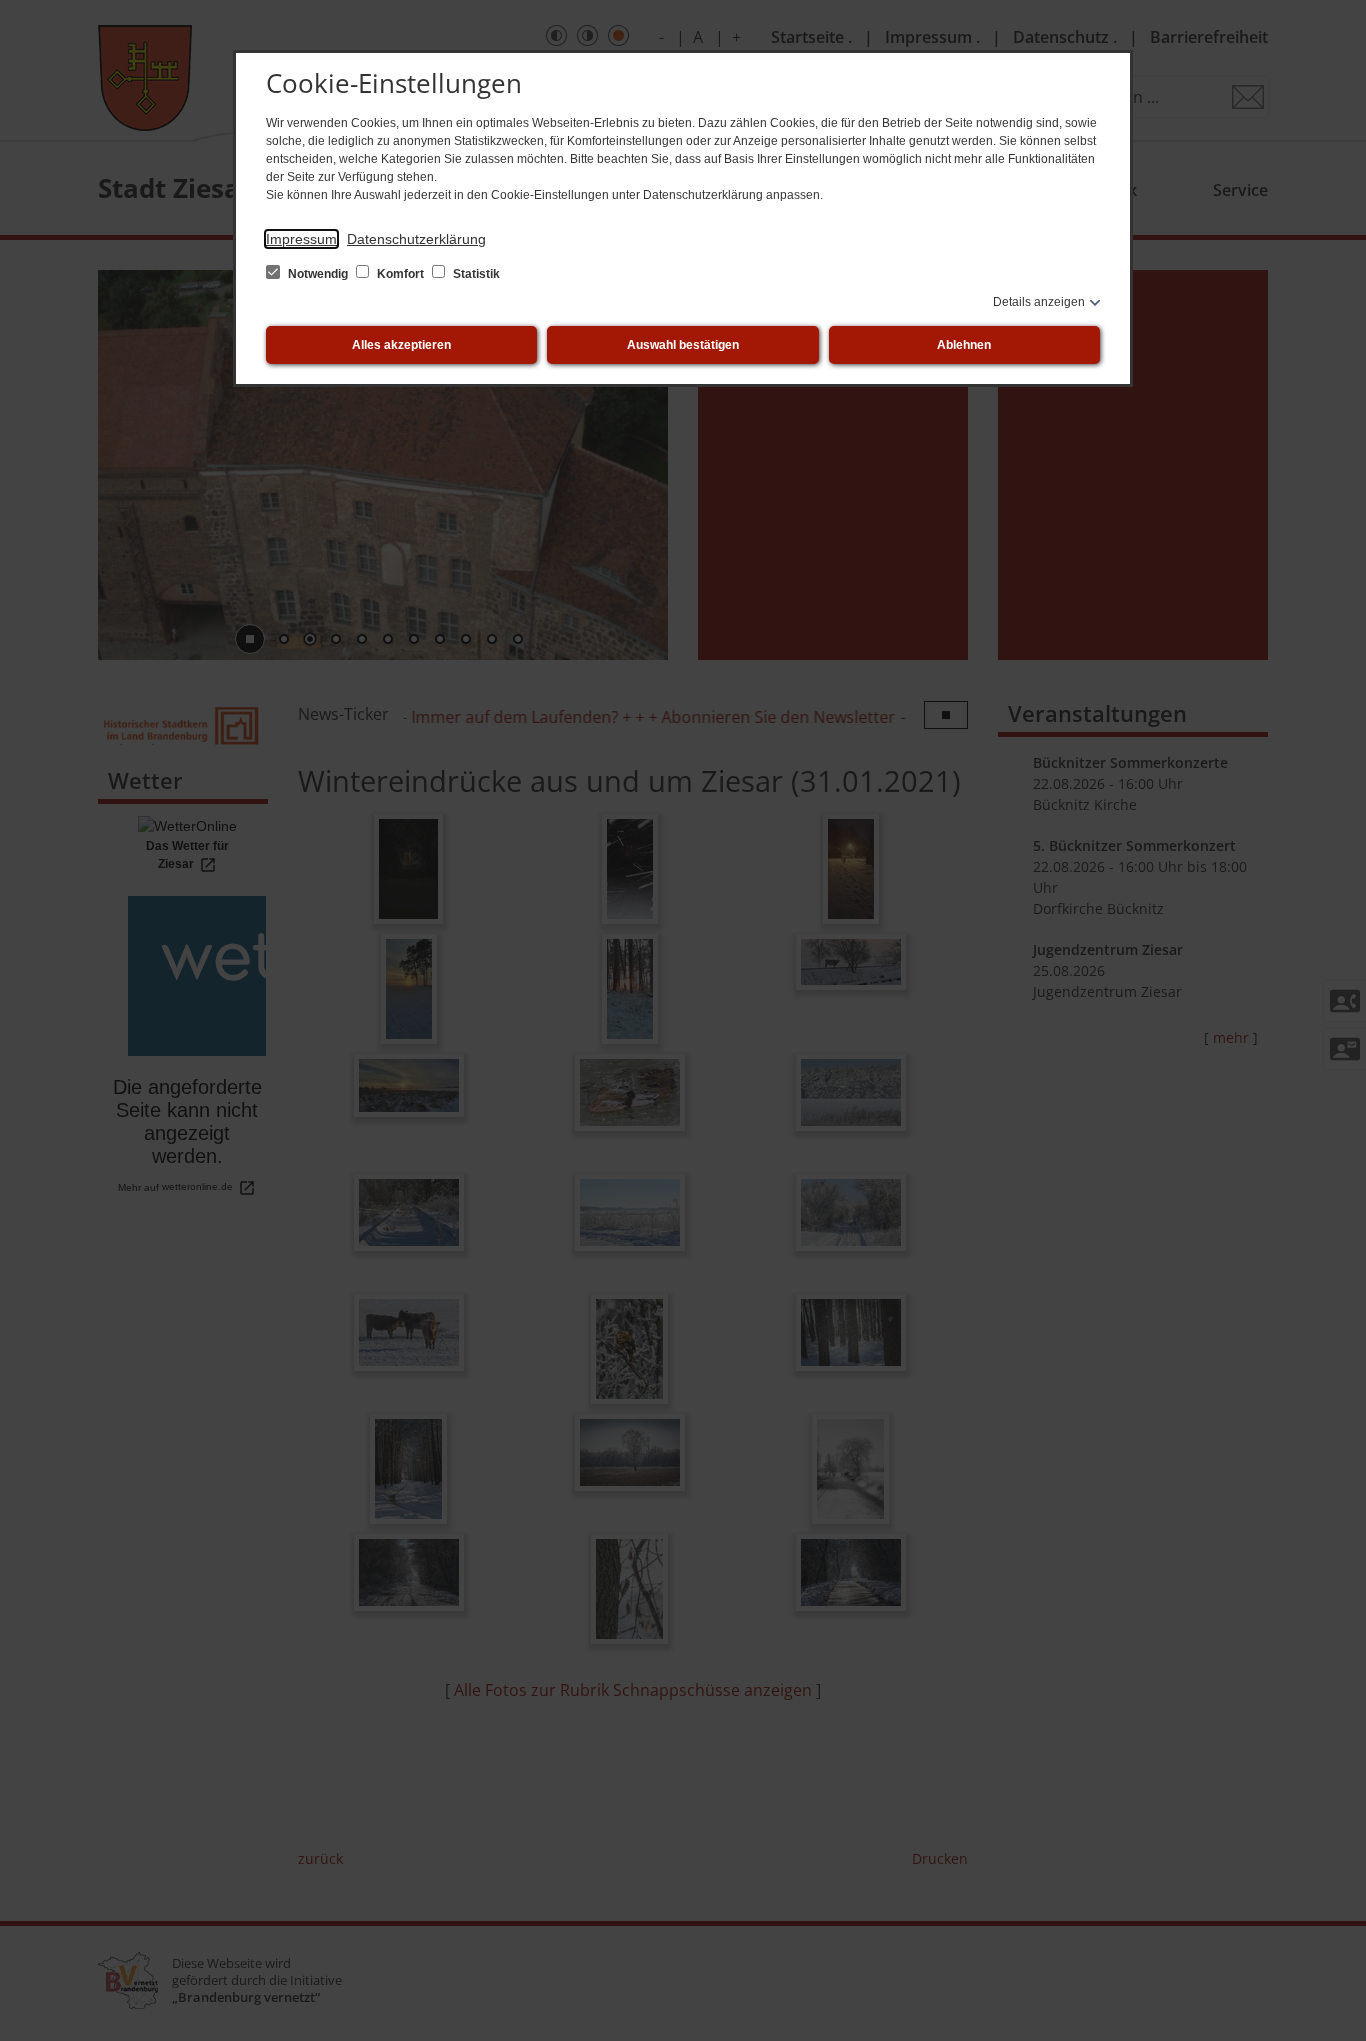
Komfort (400, 274)
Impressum (301, 239)
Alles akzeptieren (401, 345)
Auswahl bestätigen (683, 345)
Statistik (475, 274)
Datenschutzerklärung (416, 239)
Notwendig (318, 274)
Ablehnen (964, 345)
